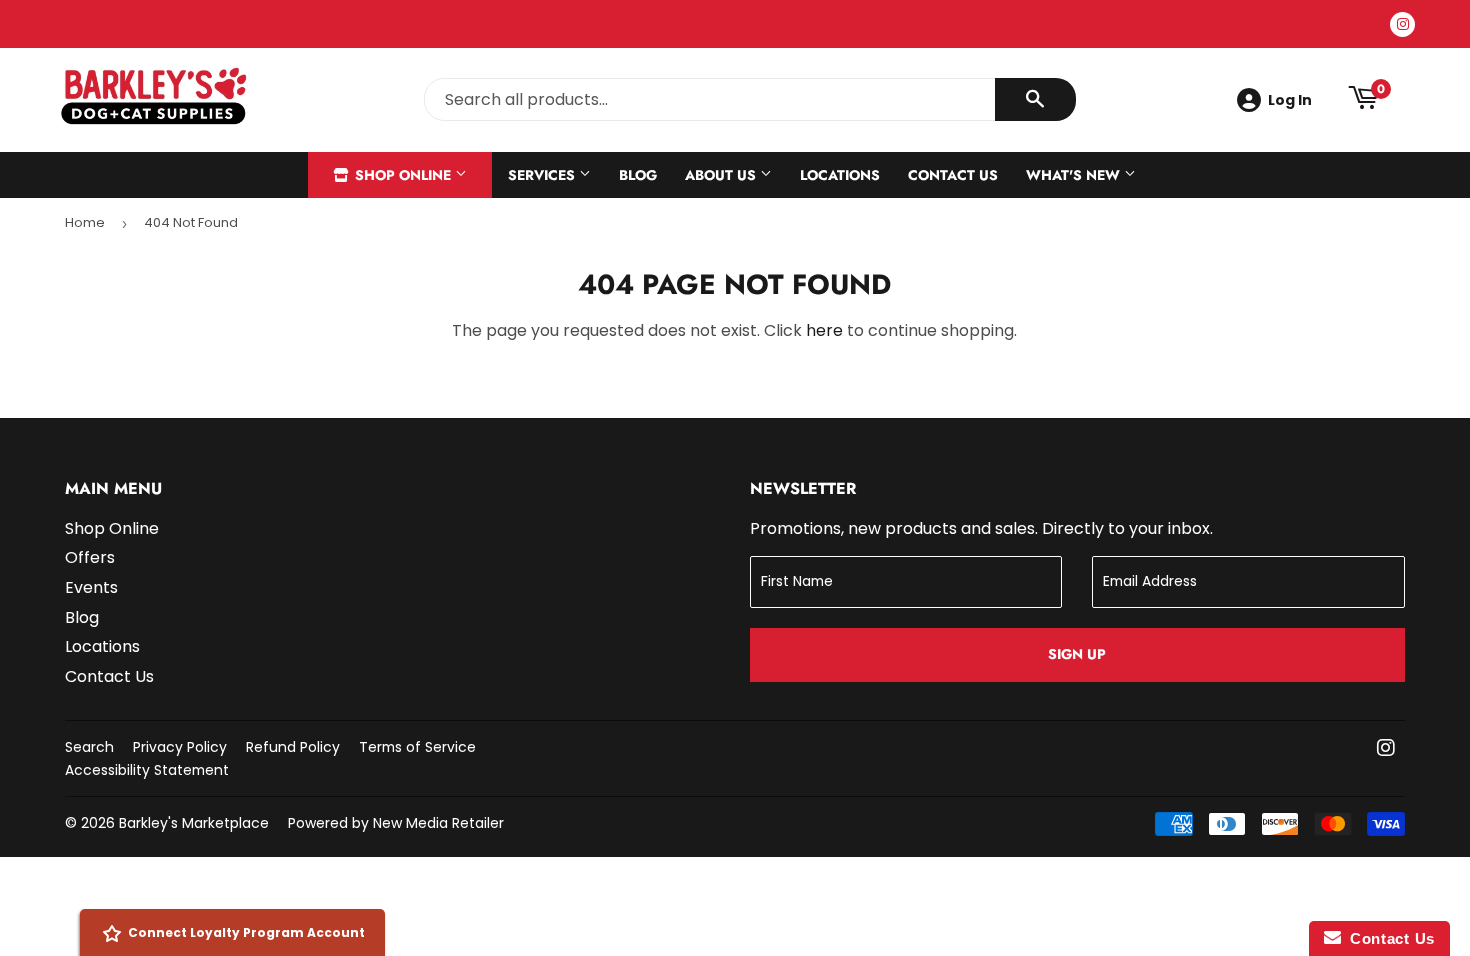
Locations (840, 175)
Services (543, 175)
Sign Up (1077, 654)
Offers (90, 557)
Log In (1290, 100)
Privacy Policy (180, 747)
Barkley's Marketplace (194, 823)
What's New (1075, 175)
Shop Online (403, 175)
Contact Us (953, 175)
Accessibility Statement (147, 770)
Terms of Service (417, 747)
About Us (722, 175)
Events (91, 587)
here (824, 330)
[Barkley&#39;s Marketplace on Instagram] (1386, 749)
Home (85, 222)
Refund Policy (293, 747)
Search (89, 747)
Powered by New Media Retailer (396, 823)
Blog (638, 175)
